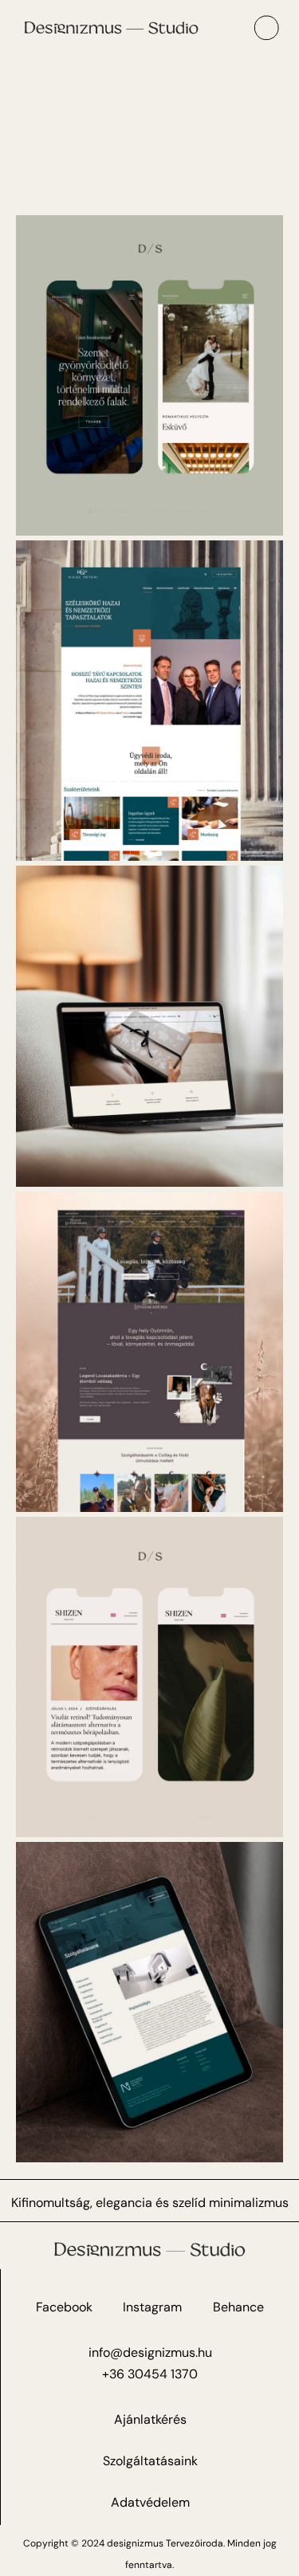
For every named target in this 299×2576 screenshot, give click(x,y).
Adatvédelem (150, 2502)
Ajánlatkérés (150, 2419)
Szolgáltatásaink (150, 2461)
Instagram (152, 2307)
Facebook (64, 2307)
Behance (238, 2307)
